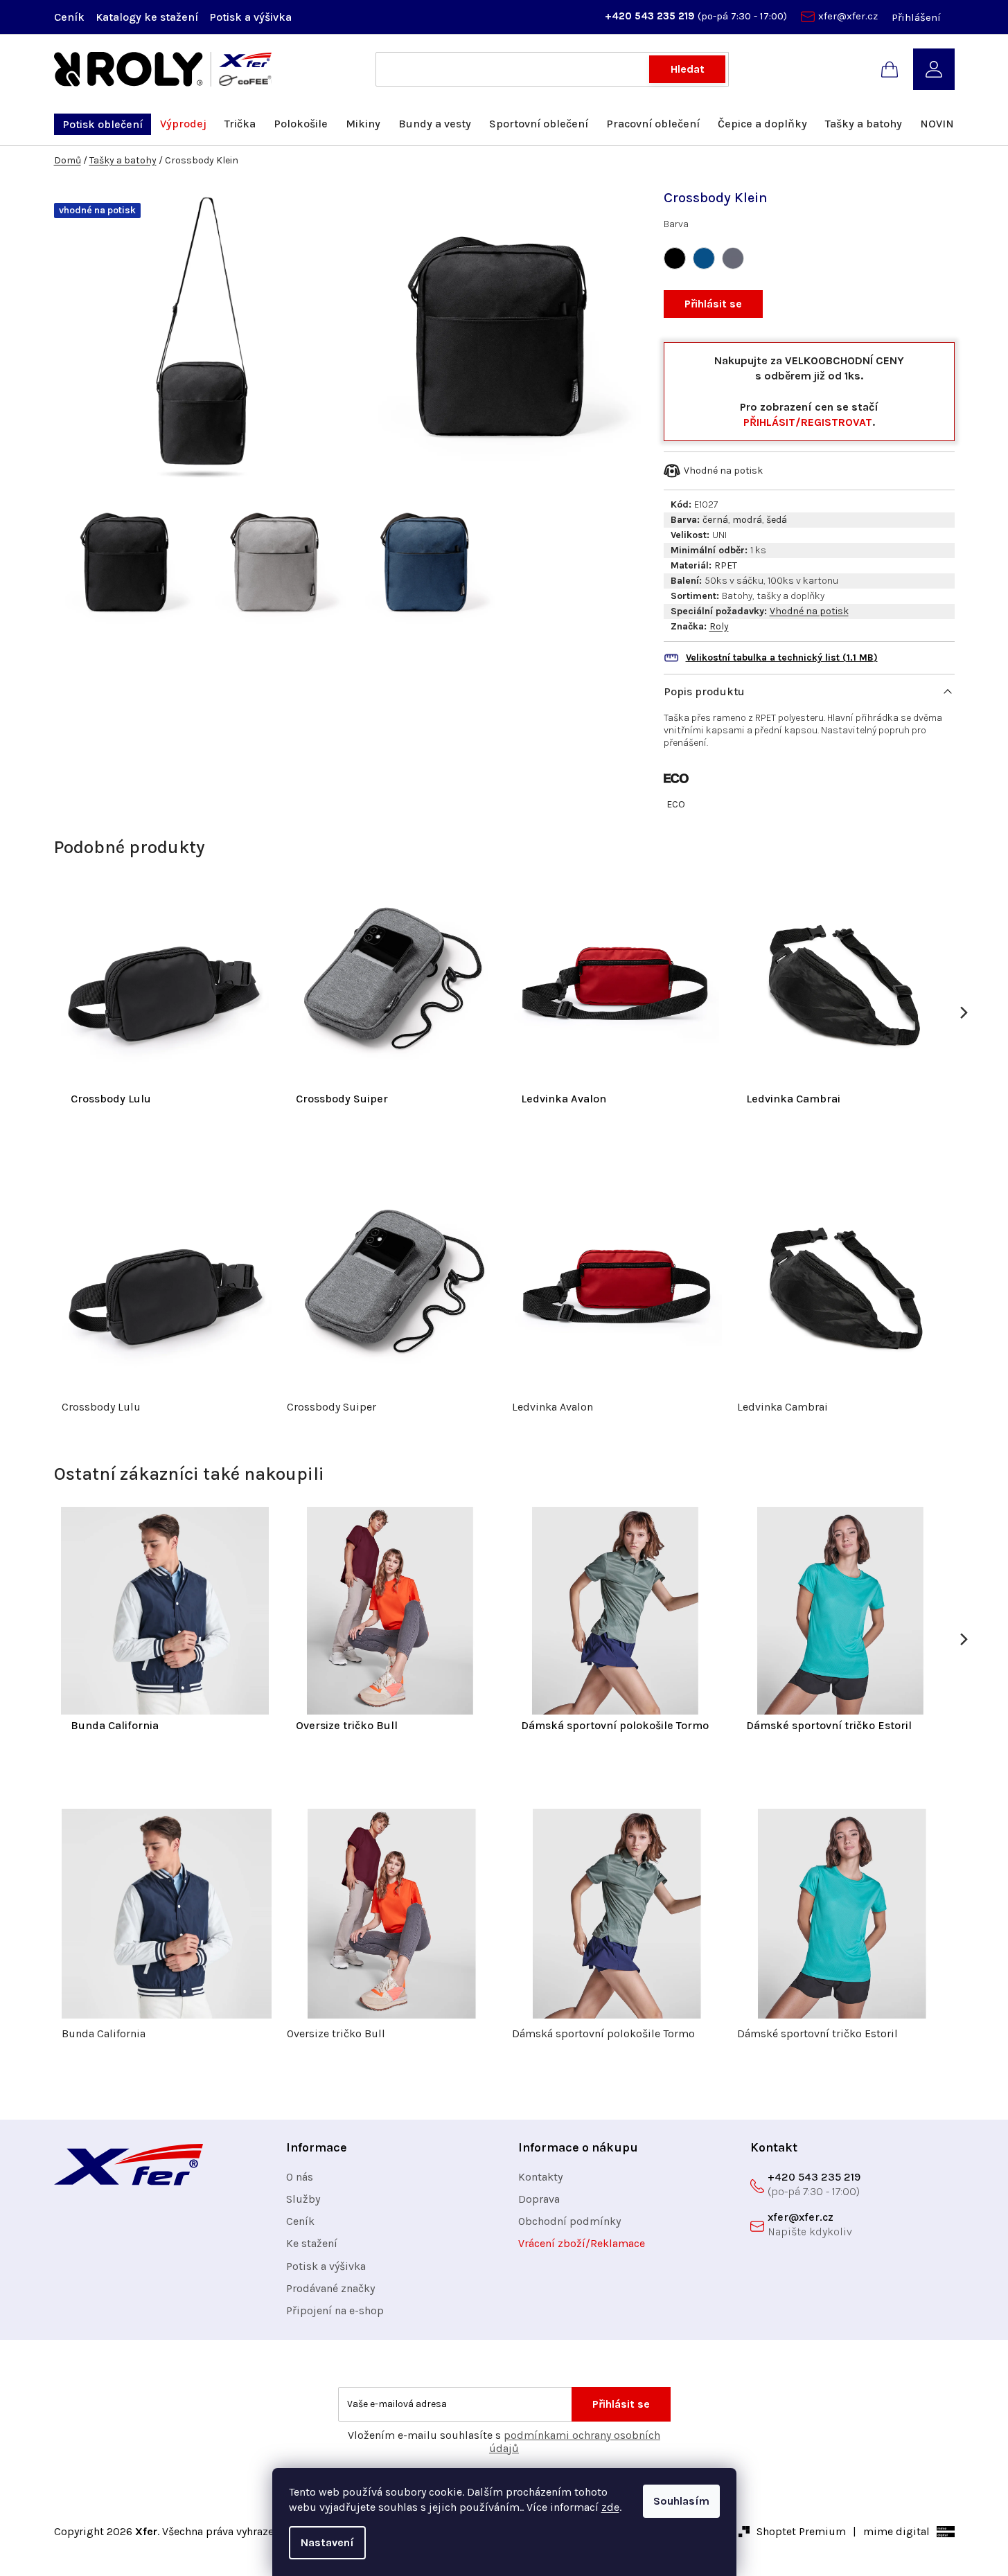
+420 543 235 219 (651, 16)
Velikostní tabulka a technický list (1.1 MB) (782, 658)
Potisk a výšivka (250, 17)
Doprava (539, 2199)
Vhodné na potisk (809, 611)
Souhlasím (681, 2501)
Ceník (69, 17)
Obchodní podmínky (569, 2221)
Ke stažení (312, 2243)
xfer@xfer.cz (848, 16)
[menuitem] (103, 124)
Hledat (688, 69)
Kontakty (540, 2177)
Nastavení (327, 2542)
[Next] (963, 1013)
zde (610, 2507)
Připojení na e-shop (335, 2310)
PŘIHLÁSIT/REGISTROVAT (808, 422)
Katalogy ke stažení (147, 17)
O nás (300, 2177)
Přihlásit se (713, 304)
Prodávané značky (330, 2288)
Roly (719, 626)
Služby (303, 2199)
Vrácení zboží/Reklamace (582, 2243)
